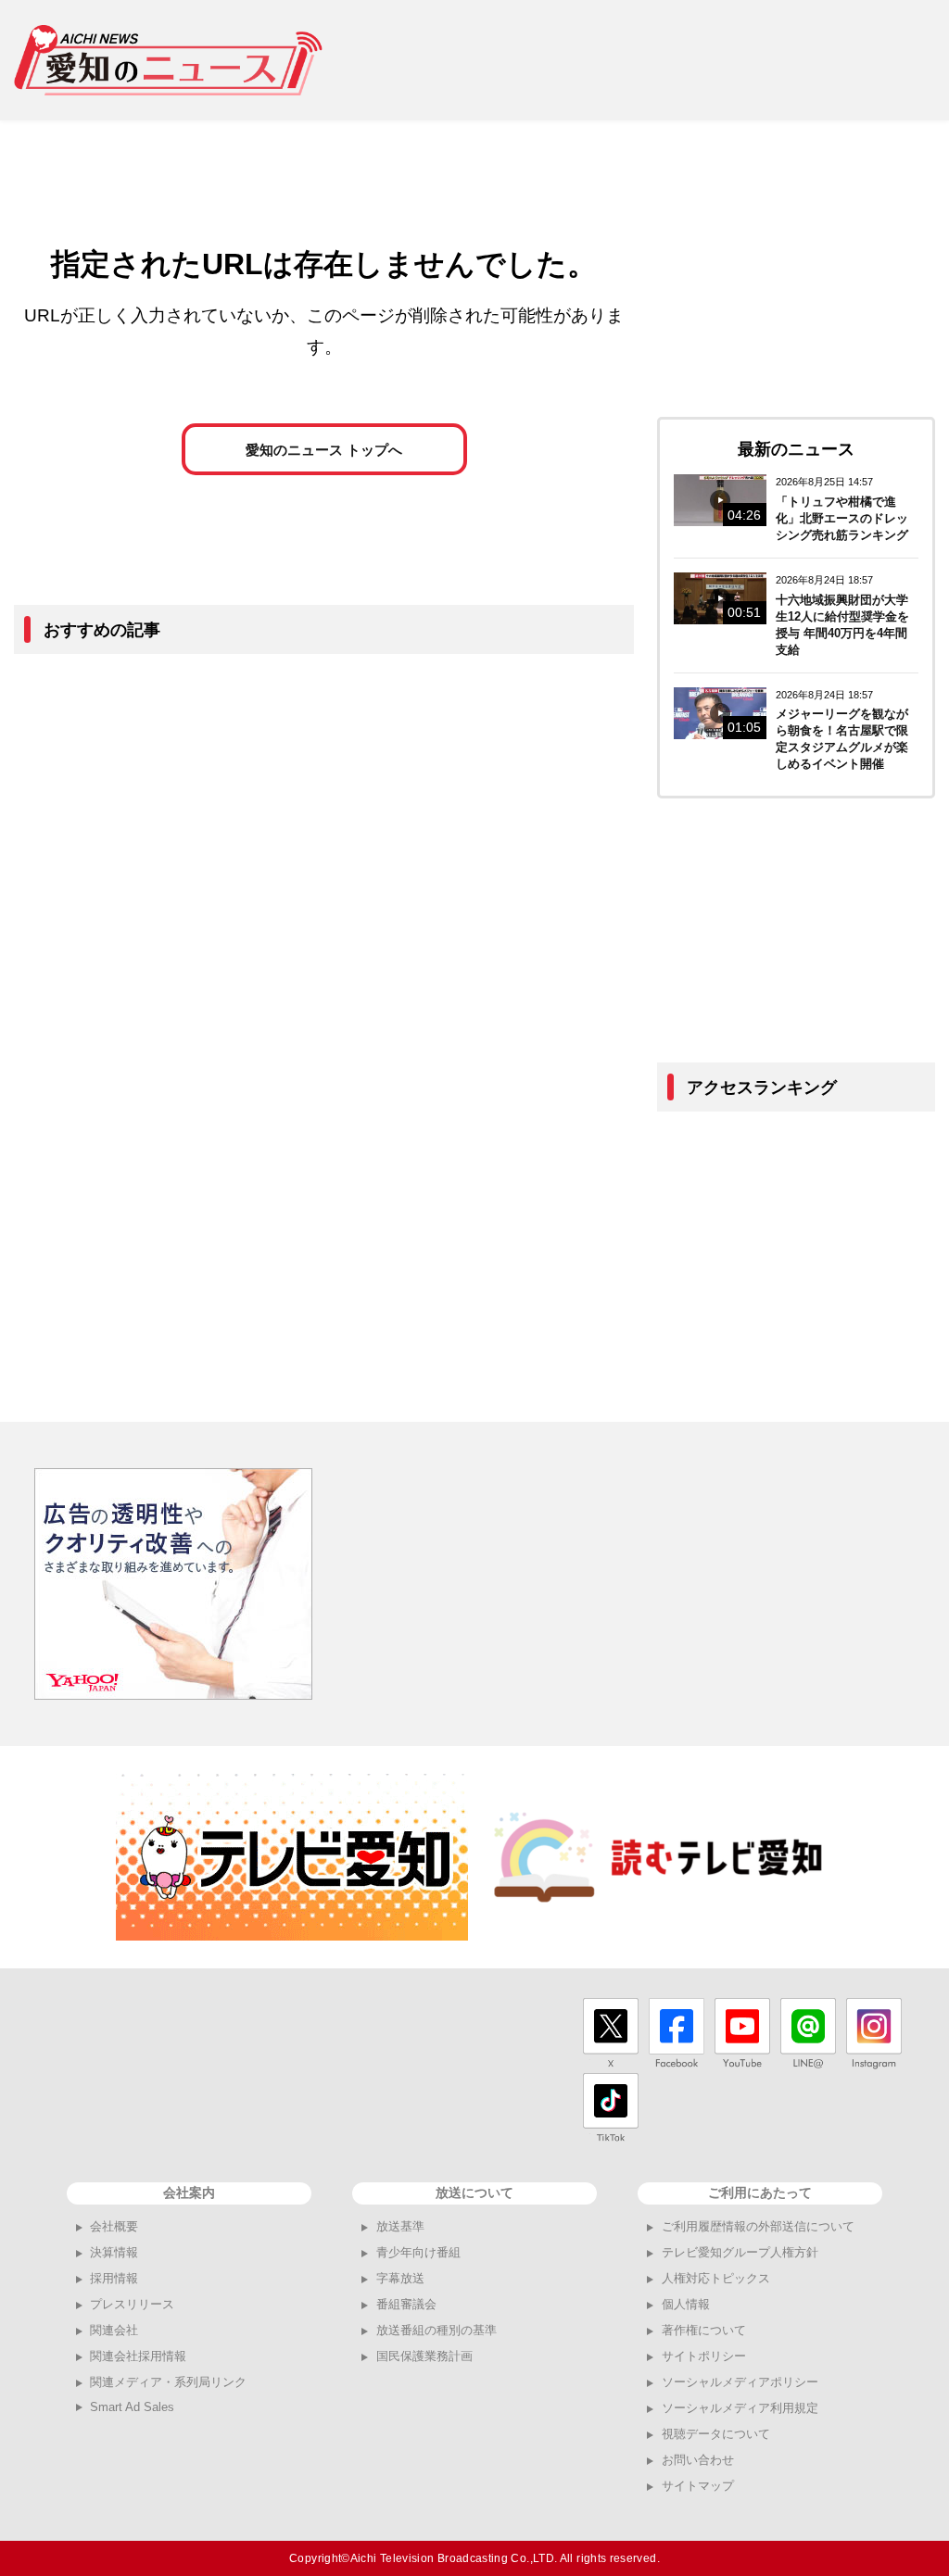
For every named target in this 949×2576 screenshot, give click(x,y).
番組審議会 (406, 2304)
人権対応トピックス (716, 2278)
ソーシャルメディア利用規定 (740, 2408)
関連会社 (114, 2330)
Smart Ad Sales (132, 2407)
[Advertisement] (643, 60)
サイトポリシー (704, 2356)
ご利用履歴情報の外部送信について (758, 2226)
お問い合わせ (698, 2460)
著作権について (704, 2330)
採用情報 (114, 2278)
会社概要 (114, 2226)
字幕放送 (400, 2278)
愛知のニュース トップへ (324, 450)
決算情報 (114, 2252)
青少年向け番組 (418, 2252)
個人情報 (686, 2304)
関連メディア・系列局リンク (168, 2382)
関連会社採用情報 (138, 2356)
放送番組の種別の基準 (437, 2330)
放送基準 (400, 2226)
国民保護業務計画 (424, 2356)
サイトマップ (698, 2486)
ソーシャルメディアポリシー (740, 2382)
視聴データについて (716, 2434)
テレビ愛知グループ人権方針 (740, 2252)
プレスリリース (132, 2304)
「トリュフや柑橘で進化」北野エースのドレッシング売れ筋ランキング (842, 518)
